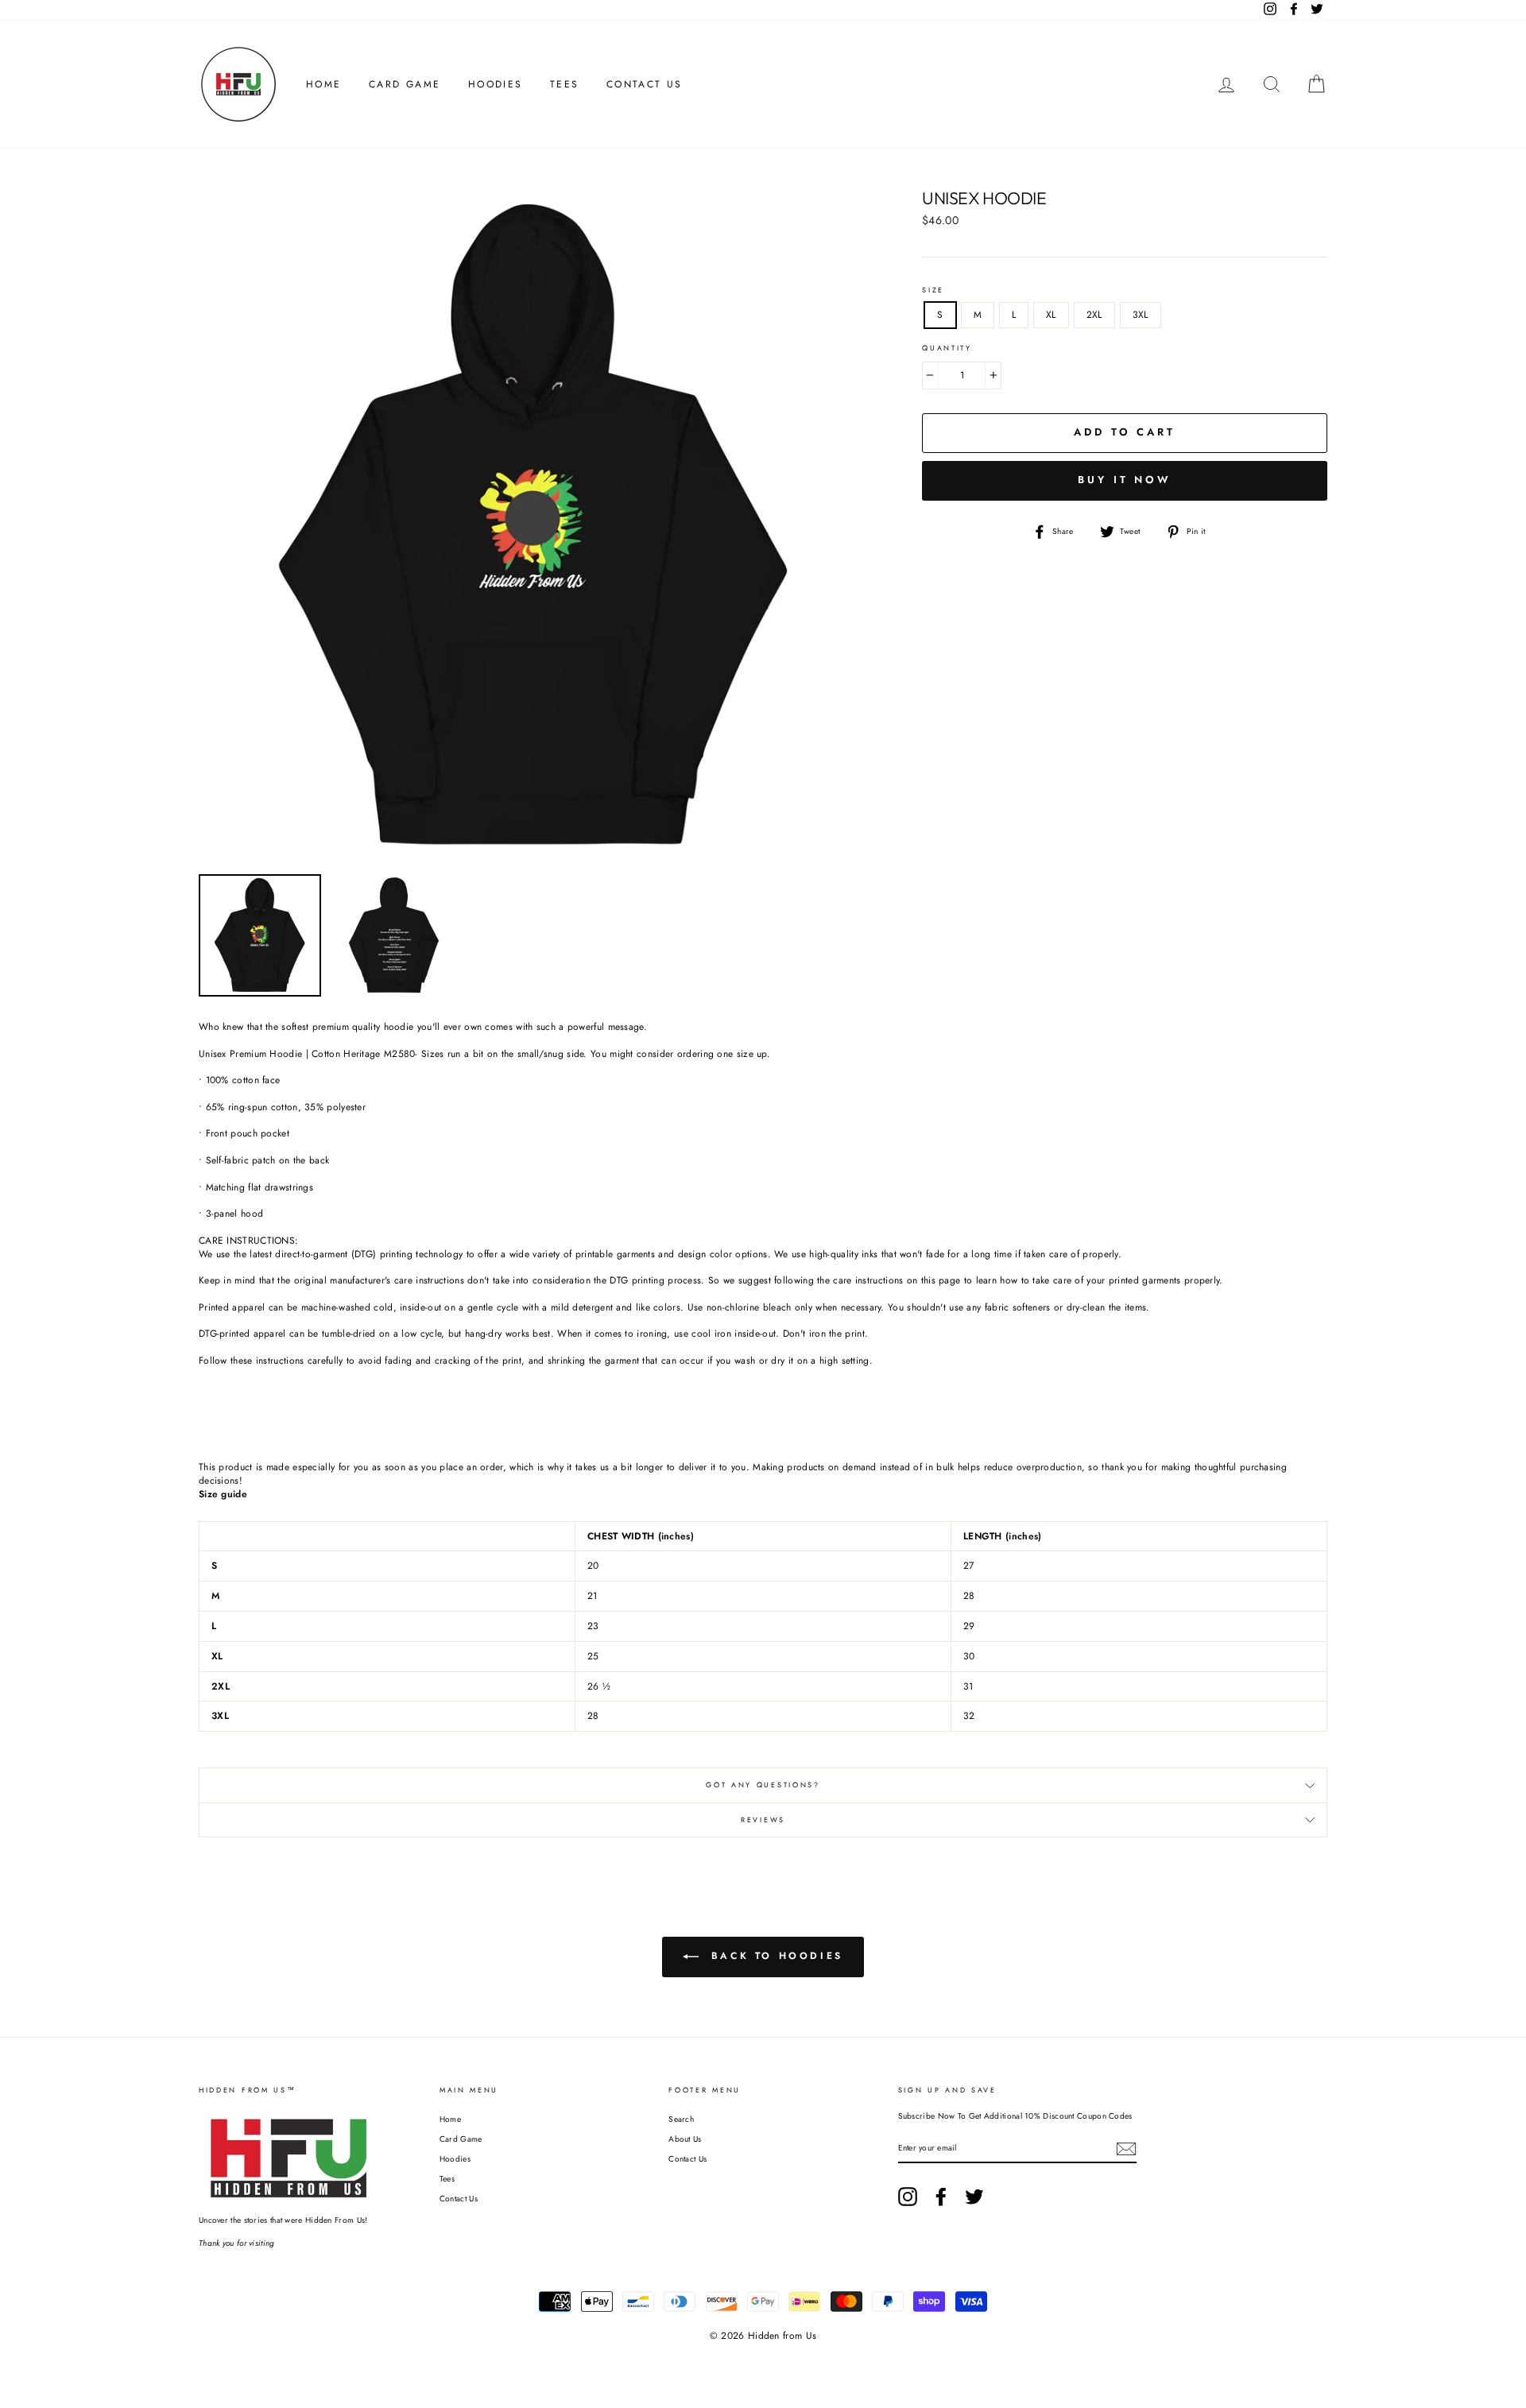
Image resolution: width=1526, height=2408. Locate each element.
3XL (1141, 315)
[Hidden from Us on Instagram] (908, 2197)
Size (933, 290)
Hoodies (496, 84)
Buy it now (1125, 480)
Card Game (405, 84)
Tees (565, 84)
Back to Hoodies (774, 1956)
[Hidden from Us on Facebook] (941, 2197)
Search (681, 2119)
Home (324, 84)
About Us (685, 2139)
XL (1051, 315)
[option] (534, 527)
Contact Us (645, 84)
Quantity (947, 348)
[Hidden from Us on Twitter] (974, 2197)
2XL (1094, 315)
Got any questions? (763, 1785)
